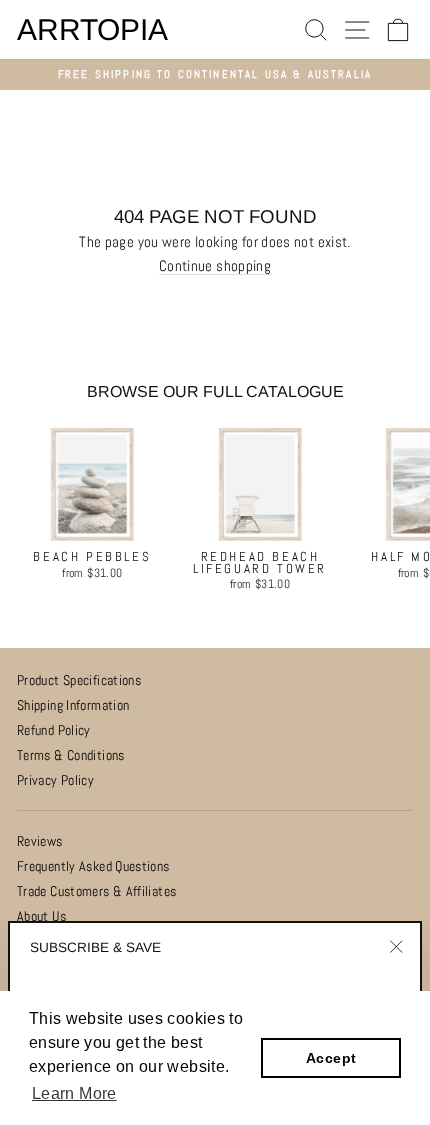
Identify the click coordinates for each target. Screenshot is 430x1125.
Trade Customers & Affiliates (96, 891)
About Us (41, 916)
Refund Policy (54, 730)
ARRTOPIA (92, 30)
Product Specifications (79, 680)
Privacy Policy (55, 780)
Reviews (40, 841)
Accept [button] (331, 1058)
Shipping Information (73, 705)
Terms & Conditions (71, 755)
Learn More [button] (74, 1093)
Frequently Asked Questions (93, 866)
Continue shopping (215, 267)
